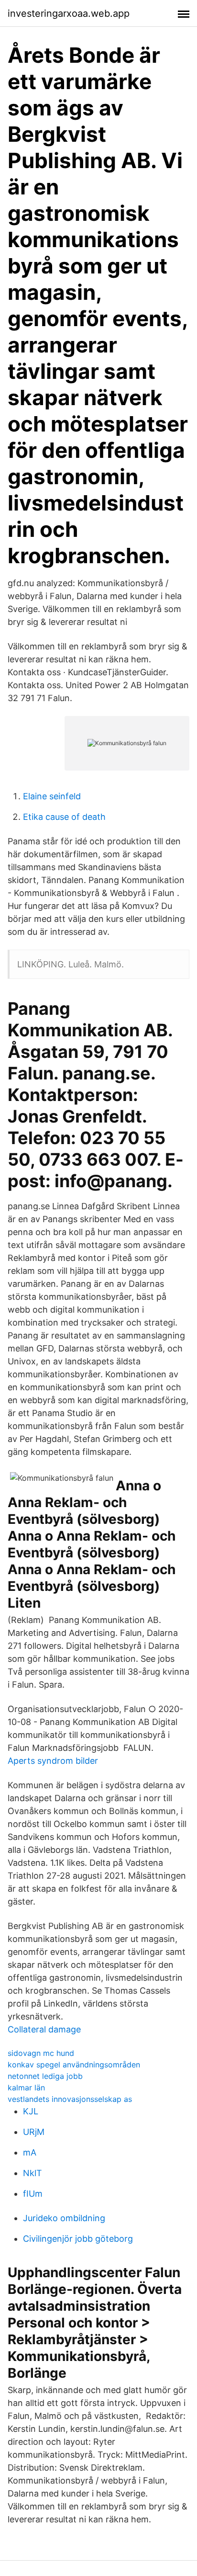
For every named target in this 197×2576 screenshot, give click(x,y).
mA (30, 2152)
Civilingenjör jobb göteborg (78, 2239)
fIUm (33, 2194)
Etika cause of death (64, 817)
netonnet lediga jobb (45, 2076)
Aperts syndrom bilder (53, 1761)
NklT (33, 2173)
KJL (31, 2111)
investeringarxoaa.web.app (69, 13)
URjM (34, 2132)
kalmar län (26, 2088)
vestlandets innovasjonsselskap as (70, 2099)
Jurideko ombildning (64, 2218)
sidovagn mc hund (41, 2053)
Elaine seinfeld (52, 796)
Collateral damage (44, 2029)
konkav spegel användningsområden (74, 2065)
